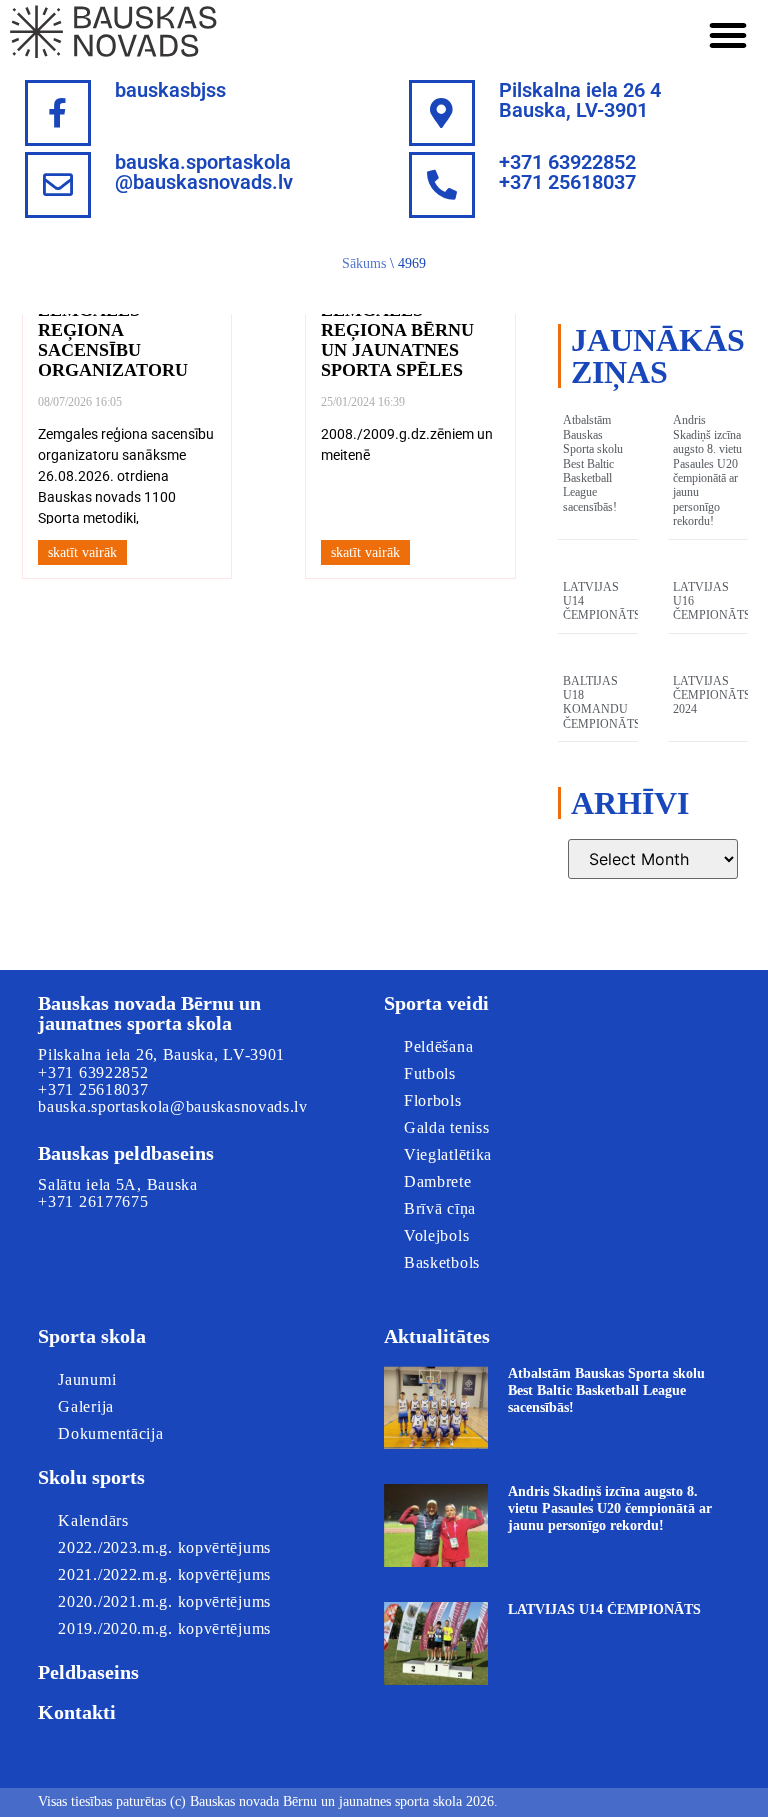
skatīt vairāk (82, 552)
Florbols (433, 1100)
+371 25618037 (93, 1089)
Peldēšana (438, 1046)
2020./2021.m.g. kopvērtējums (164, 1601)
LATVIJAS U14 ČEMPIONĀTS (604, 1609)
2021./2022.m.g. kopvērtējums (164, 1574)
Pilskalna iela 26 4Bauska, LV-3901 (580, 100)
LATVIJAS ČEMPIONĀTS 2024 (712, 695)
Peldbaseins (88, 1672)
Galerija (86, 1406)
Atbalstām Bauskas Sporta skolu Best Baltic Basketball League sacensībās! (593, 463)
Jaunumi (87, 1379)
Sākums (364, 263)
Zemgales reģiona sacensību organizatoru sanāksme (113, 350)
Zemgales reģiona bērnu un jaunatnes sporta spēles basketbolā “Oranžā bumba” (405, 360)
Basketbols (442, 1262)
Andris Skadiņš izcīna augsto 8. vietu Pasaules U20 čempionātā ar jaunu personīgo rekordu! (707, 470)
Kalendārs (93, 1520)
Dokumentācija (110, 1433)
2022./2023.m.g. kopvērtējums (164, 1547)
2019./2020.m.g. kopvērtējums (164, 1628)
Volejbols (436, 1235)
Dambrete (438, 1181)
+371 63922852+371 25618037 (567, 172)
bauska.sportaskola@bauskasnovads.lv (204, 172)
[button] (728, 35)
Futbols (430, 1073)
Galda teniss (446, 1127)
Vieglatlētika (448, 1154)
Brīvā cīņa (440, 1208)
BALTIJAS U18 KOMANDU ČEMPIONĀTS (602, 702)
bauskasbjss (170, 90)
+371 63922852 (93, 1072)
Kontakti (77, 1712)
